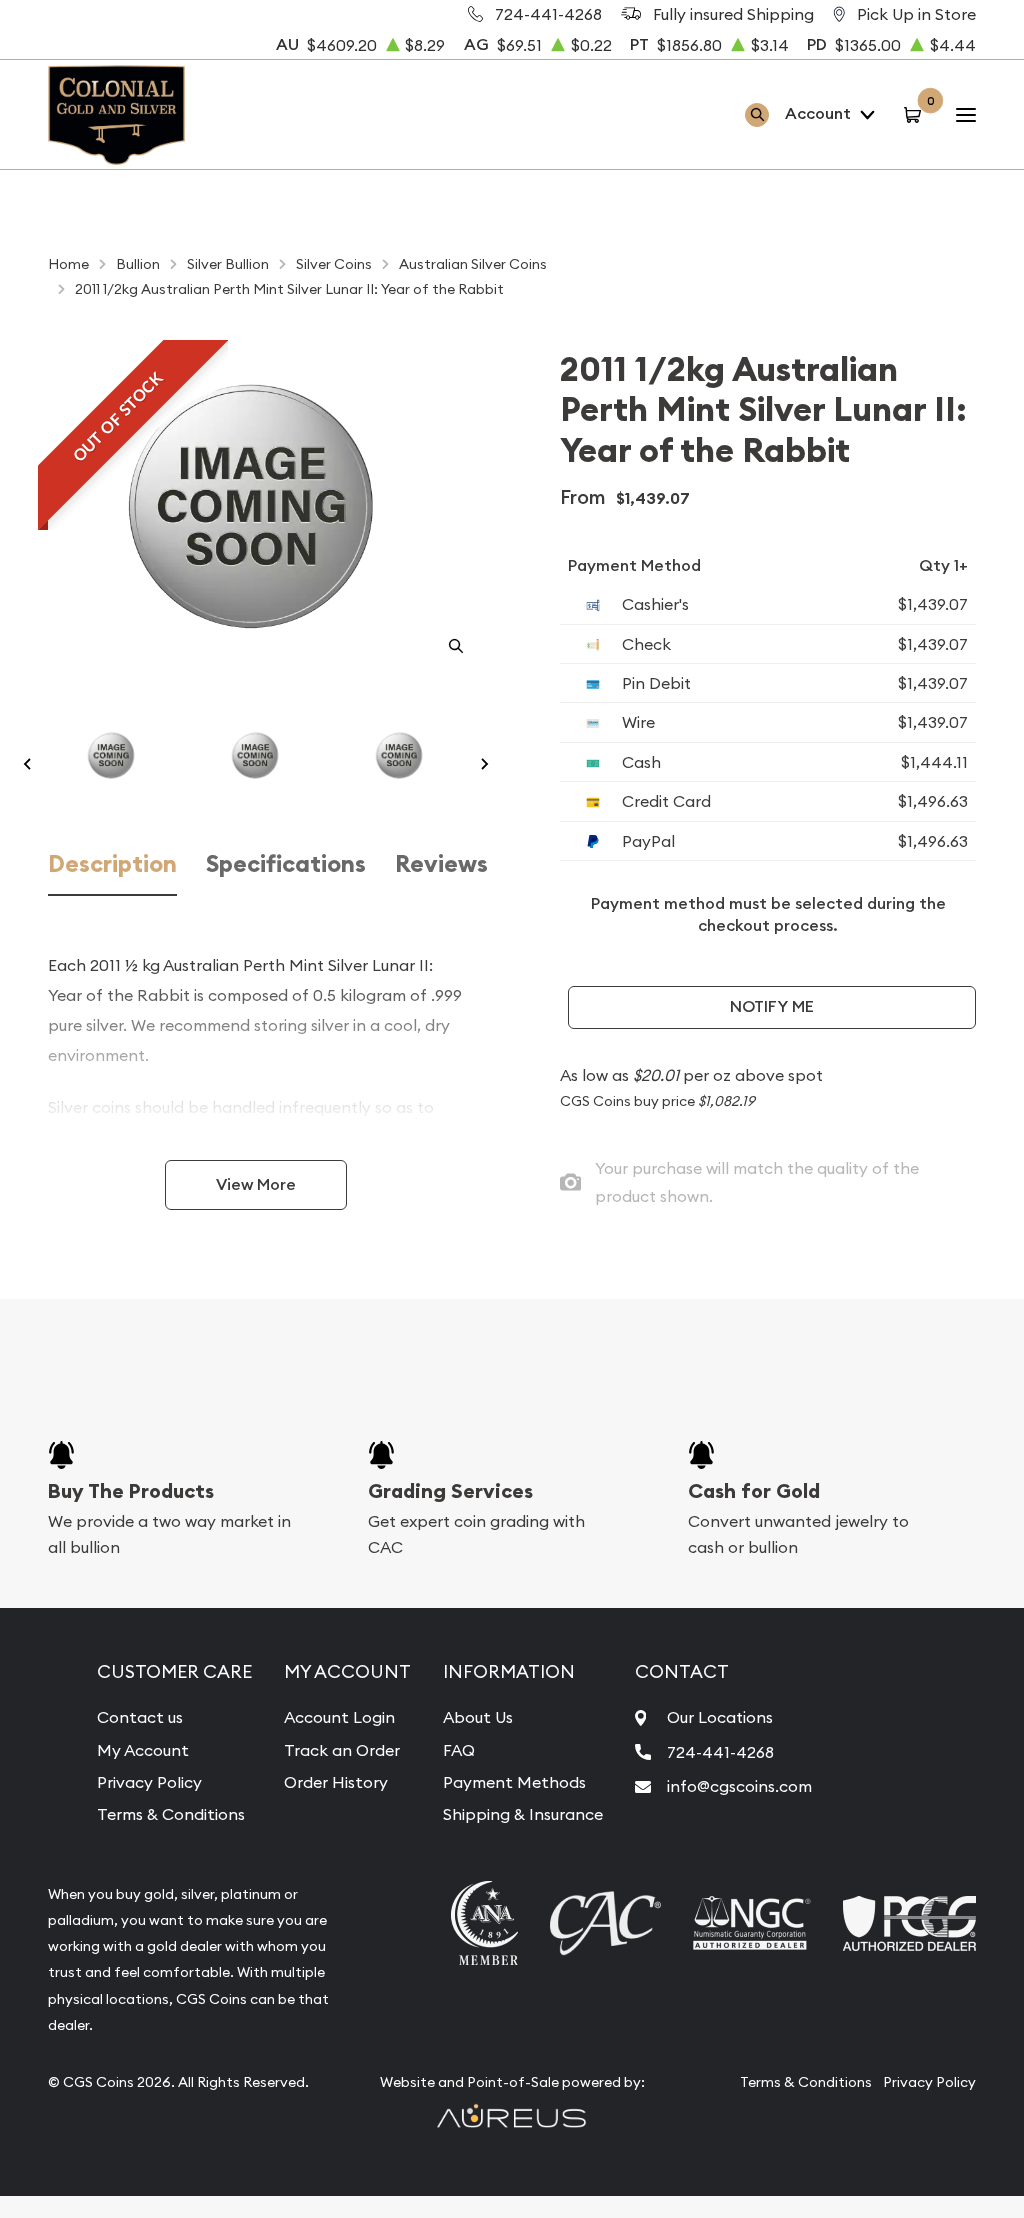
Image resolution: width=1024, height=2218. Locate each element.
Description (112, 864)
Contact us (140, 1717)
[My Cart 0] (915, 114)
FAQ (459, 1750)
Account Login (339, 1717)
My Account (143, 1750)
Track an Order (342, 1750)
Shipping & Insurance (523, 1814)
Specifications (286, 864)
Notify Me (772, 1006)
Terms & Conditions (171, 1814)
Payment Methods (514, 1782)
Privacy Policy (149, 1782)
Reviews (441, 864)
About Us (478, 1717)
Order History (336, 1782)
